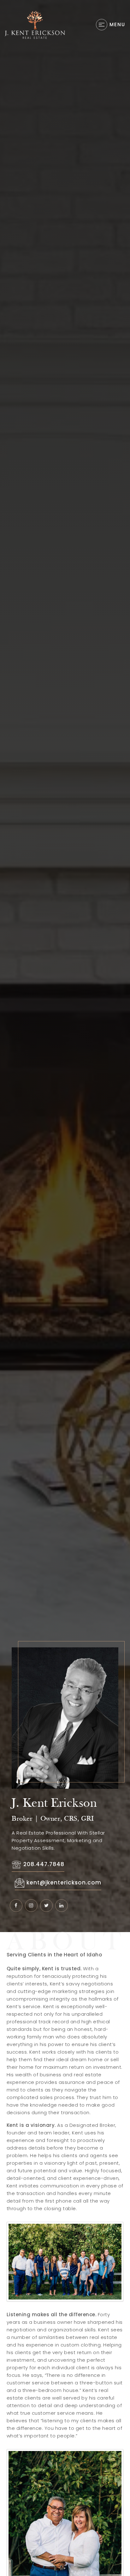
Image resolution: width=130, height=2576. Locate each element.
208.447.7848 (44, 1864)
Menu (117, 24)
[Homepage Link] (35, 24)
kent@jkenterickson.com (64, 1883)
